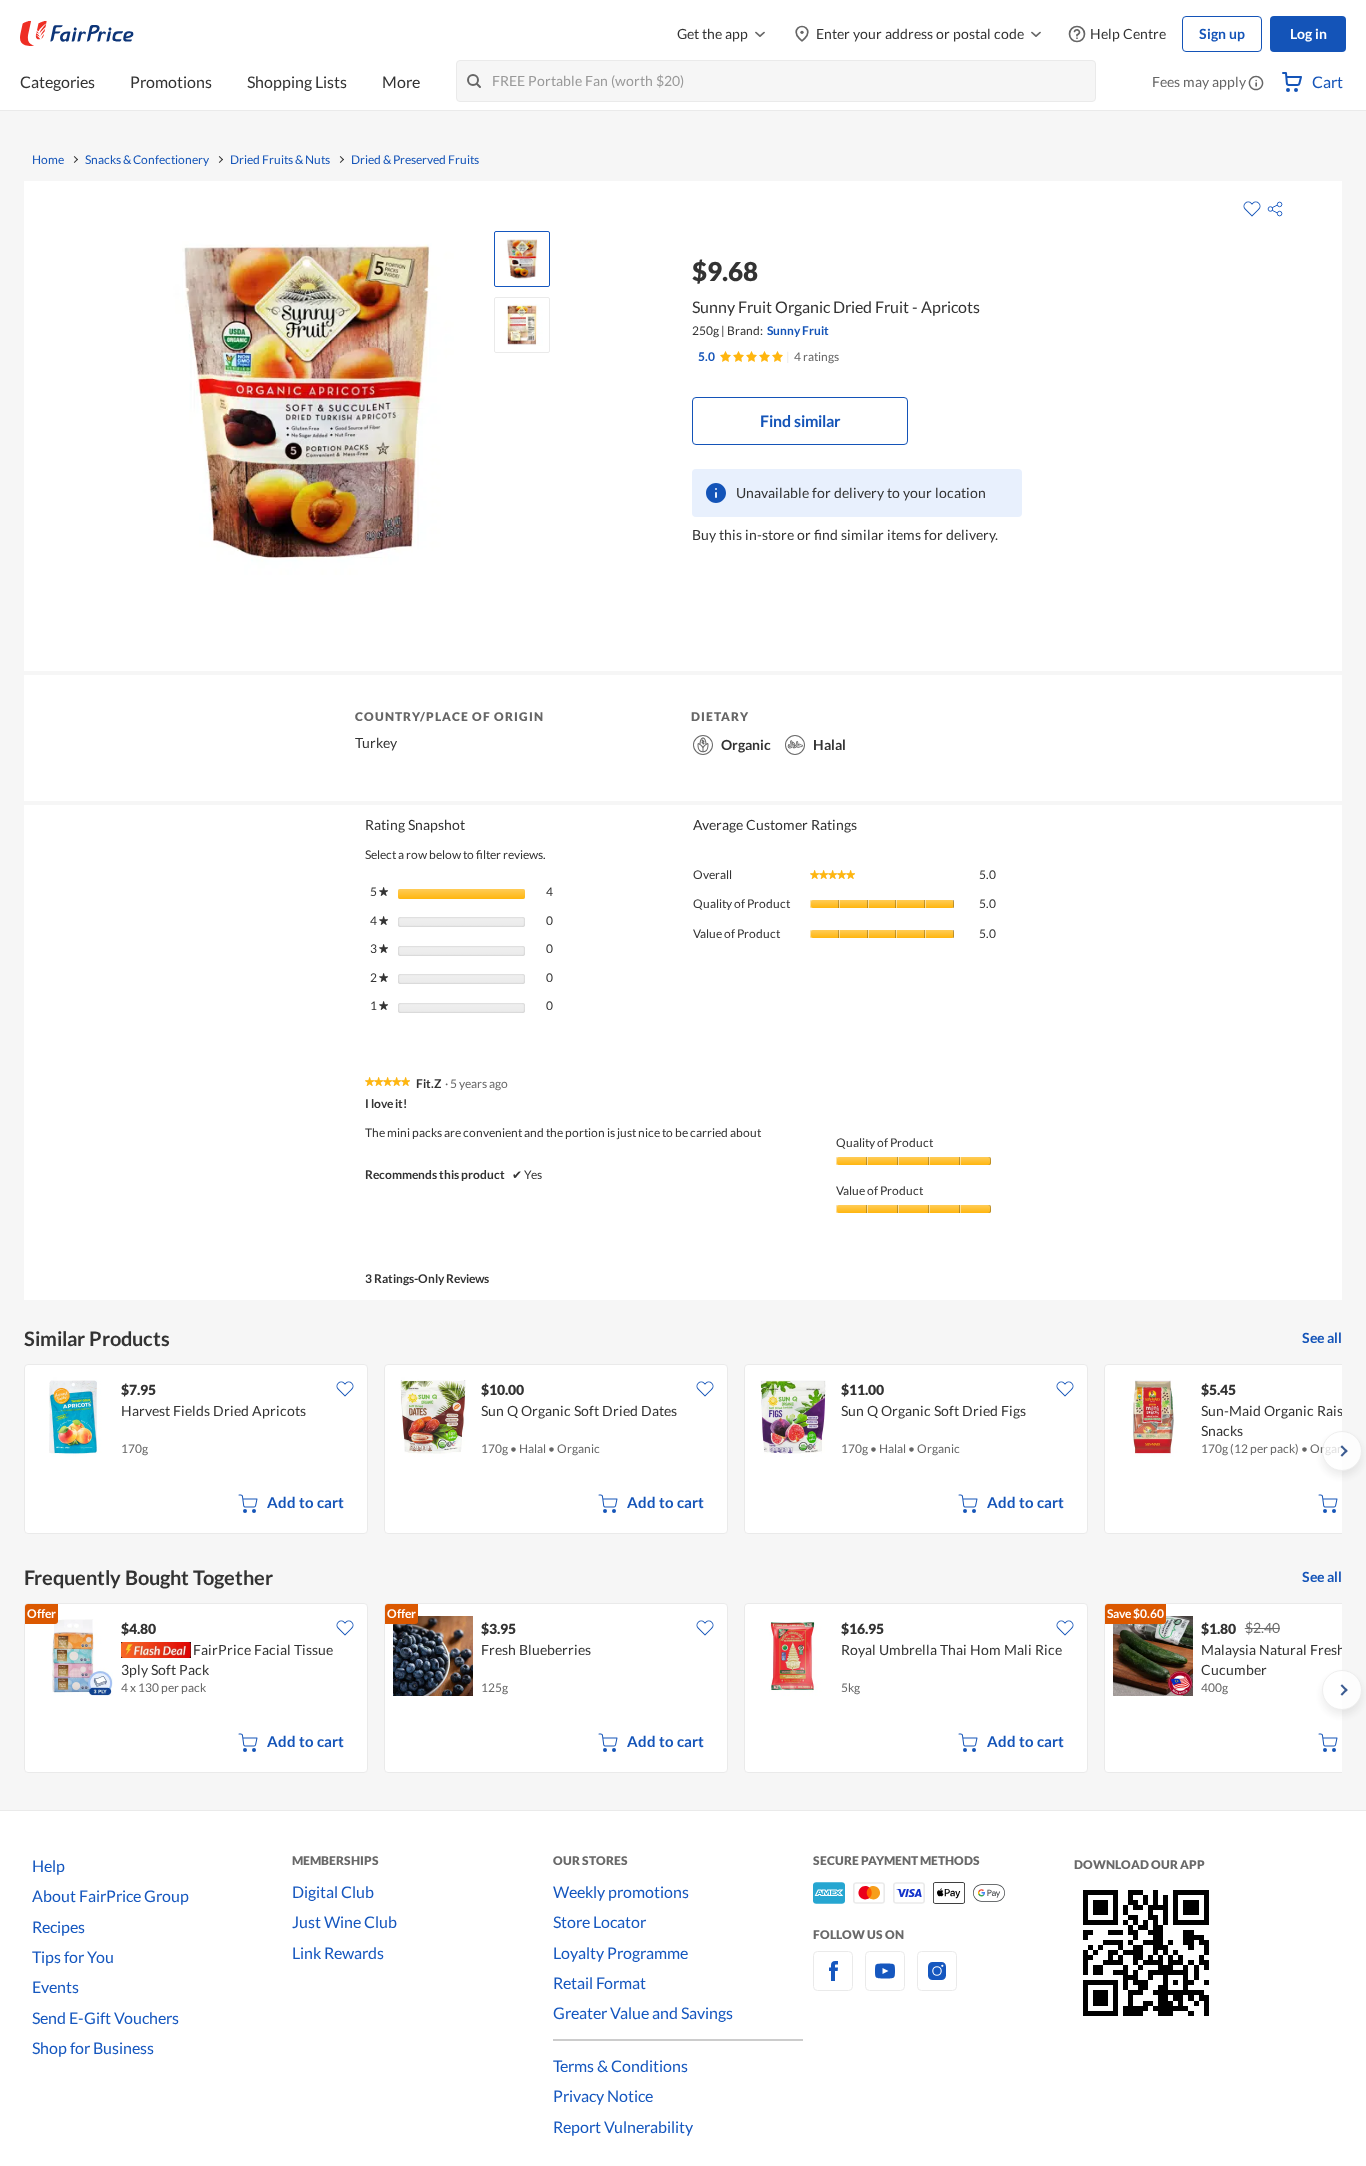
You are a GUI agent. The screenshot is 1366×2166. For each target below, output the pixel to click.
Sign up (1222, 33)
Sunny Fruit (798, 330)
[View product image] (522, 259)
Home (48, 160)
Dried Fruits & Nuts (280, 160)
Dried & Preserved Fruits (415, 160)
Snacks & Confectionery (147, 160)
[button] (1256, 84)
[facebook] (833, 1982)
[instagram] (937, 1982)
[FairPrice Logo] (77, 34)
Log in (1308, 33)
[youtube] (885, 1982)
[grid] (683, 1451)
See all (1322, 1337)
